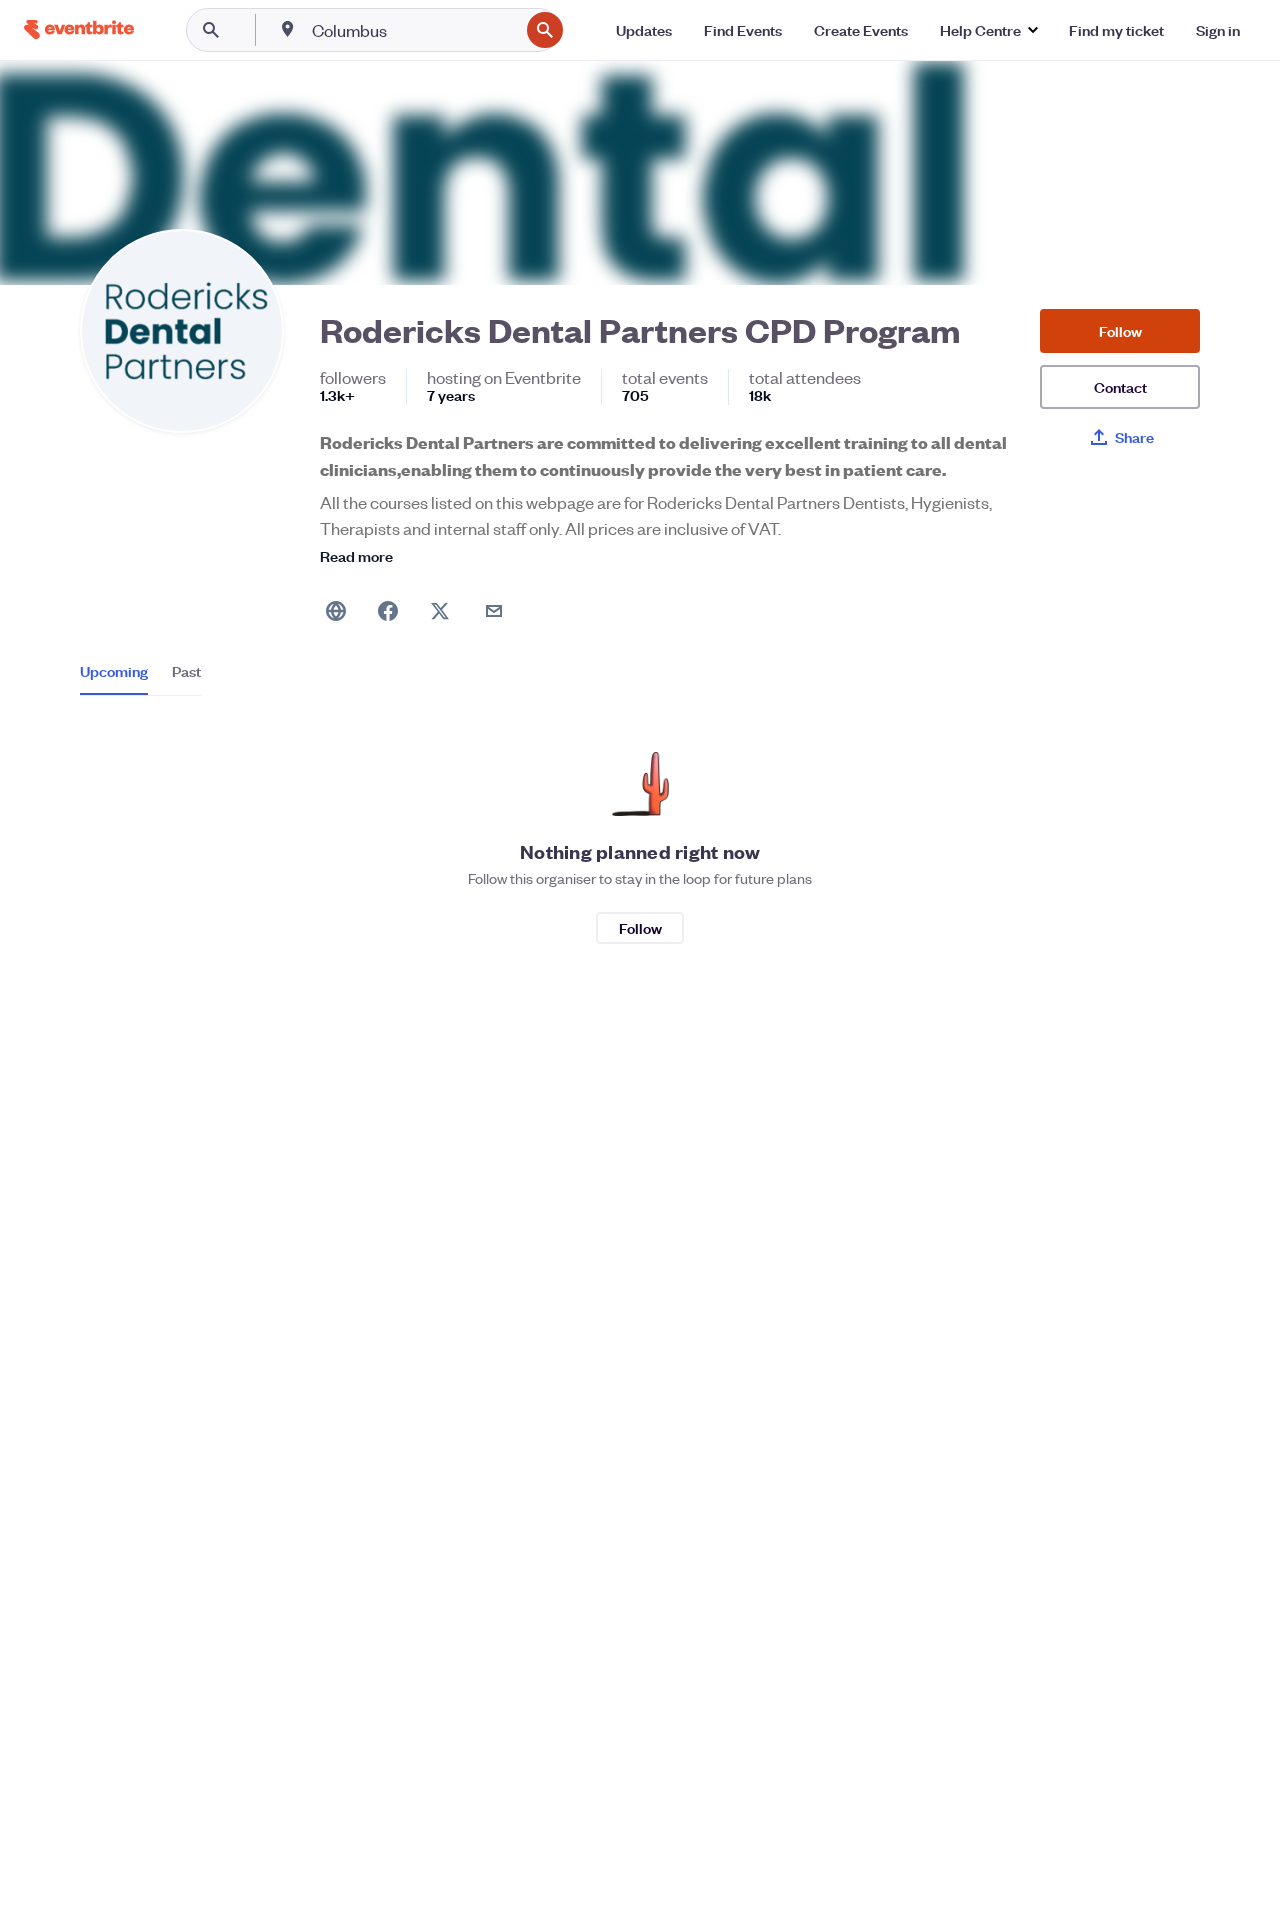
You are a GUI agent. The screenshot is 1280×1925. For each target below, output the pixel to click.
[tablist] (140, 678)
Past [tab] (186, 671)
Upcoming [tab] (114, 671)
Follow (1120, 330)
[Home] (79, 29)
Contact (1120, 386)
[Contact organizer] (494, 611)
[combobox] (413, 30)
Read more (356, 555)
